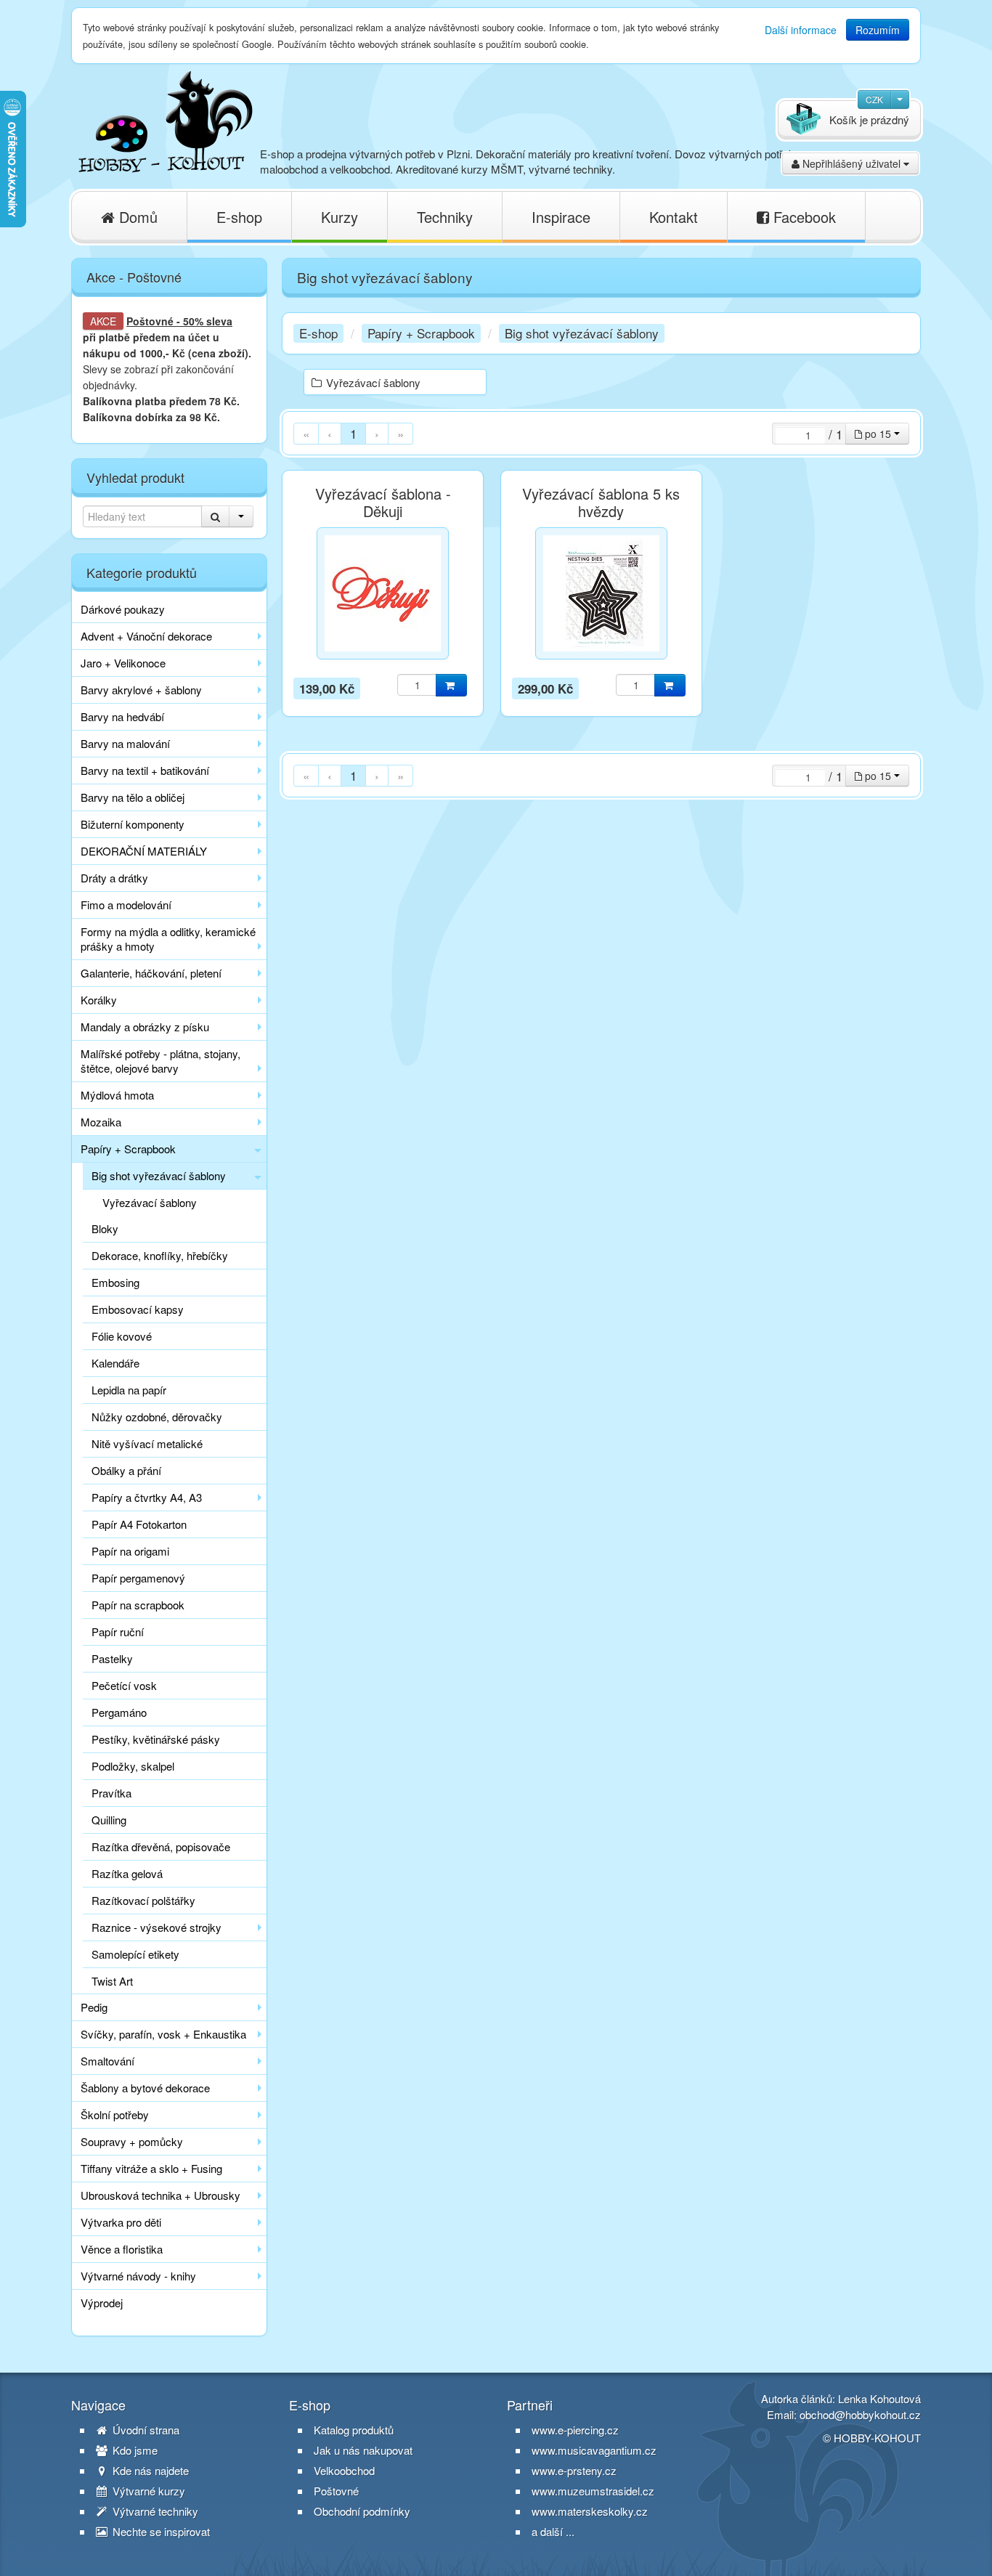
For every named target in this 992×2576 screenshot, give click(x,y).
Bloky (105, 1228)
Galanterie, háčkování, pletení (151, 973)
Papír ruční (118, 1632)
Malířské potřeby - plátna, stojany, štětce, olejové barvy (160, 1061)
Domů (136, 217)
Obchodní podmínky (362, 2511)
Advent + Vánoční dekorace (146, 636)
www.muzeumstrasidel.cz (593, 2491)
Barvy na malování (125, 743)
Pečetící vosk (124, 1685)
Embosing (115, 1282)
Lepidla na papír (129, 1390)
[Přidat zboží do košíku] (451, 685)
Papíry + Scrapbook (128, 1149)
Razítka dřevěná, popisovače (161, 1846)
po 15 (878, 434)
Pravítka (111, 1793)
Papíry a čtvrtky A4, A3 (147, 1497)
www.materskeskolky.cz (590, 2511)
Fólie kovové (122, 1336)
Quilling (109, 1820)
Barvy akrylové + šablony (141, 690)
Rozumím (878, 30)
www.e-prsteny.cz (574, 2470)
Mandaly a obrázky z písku (145, 1027)
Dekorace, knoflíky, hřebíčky (160, 1255)
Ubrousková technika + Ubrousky (160, 2195)
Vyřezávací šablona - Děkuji (383, 503)
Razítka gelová (127, 1873)
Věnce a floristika (122, 2249)
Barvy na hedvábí (122, 716)
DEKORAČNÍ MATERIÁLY (144, 851)
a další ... (553, 2531)
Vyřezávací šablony (150, 1202)
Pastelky (112, 1658)
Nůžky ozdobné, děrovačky (157, 1417)
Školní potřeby (115, 2114)
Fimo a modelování (126, 905)
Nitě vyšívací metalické (147, 1443)
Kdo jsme (134, 2450)
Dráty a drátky (114, 878)
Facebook (802, 217)
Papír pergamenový (138, 1578)
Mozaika (101, 1122)
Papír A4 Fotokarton (139, 1524)
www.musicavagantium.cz (594, 2450)
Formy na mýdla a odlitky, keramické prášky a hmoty (168, 939)
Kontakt (674, 217)
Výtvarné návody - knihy (138, 2276)
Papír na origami (130, 1551)
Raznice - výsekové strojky (156, 1927)
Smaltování (107, 2061)
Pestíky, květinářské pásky (156, 1739)
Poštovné (150, 321)
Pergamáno (119, 1712)
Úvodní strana (145, 2430)
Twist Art (112, 1981)
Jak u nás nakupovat (363, 2450)
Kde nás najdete (149, 2471)
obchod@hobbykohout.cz (860, 2414)
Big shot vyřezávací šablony (159, 1175)
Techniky (445, 217)
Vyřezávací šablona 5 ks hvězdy (601, 503)
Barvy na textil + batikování (145, 770)
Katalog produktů (354, 2430)
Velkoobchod (344, 2471)
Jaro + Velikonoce (123, 663)
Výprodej (102, 2303)
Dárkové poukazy (123, 609)
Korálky (99, 1000)
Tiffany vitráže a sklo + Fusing (151, 2168)
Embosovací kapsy (138, 1309)
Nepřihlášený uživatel (851, 163)
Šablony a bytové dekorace (145, 2088)
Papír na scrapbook (138, 1605)
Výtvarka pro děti (121, 2222)
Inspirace (561, 217)
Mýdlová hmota (117, 1095)
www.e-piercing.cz (575, 2430)
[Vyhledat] (215, 516)
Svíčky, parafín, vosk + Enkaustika (163, 2034)
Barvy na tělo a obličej (133, 797)
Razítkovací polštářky (143, 1900)
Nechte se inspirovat (160, 2532)
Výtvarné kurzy (147, 2491)
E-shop (239, 217)
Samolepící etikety (135, 1954)
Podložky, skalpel (133, 1766)
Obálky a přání (126, 1470)
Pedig (94, 2007)
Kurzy (340, 217)
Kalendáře (115, 1363)
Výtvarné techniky (154, 2511)
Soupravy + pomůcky (132, 2141)
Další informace (801, 30)
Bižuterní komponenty (133, 824)
